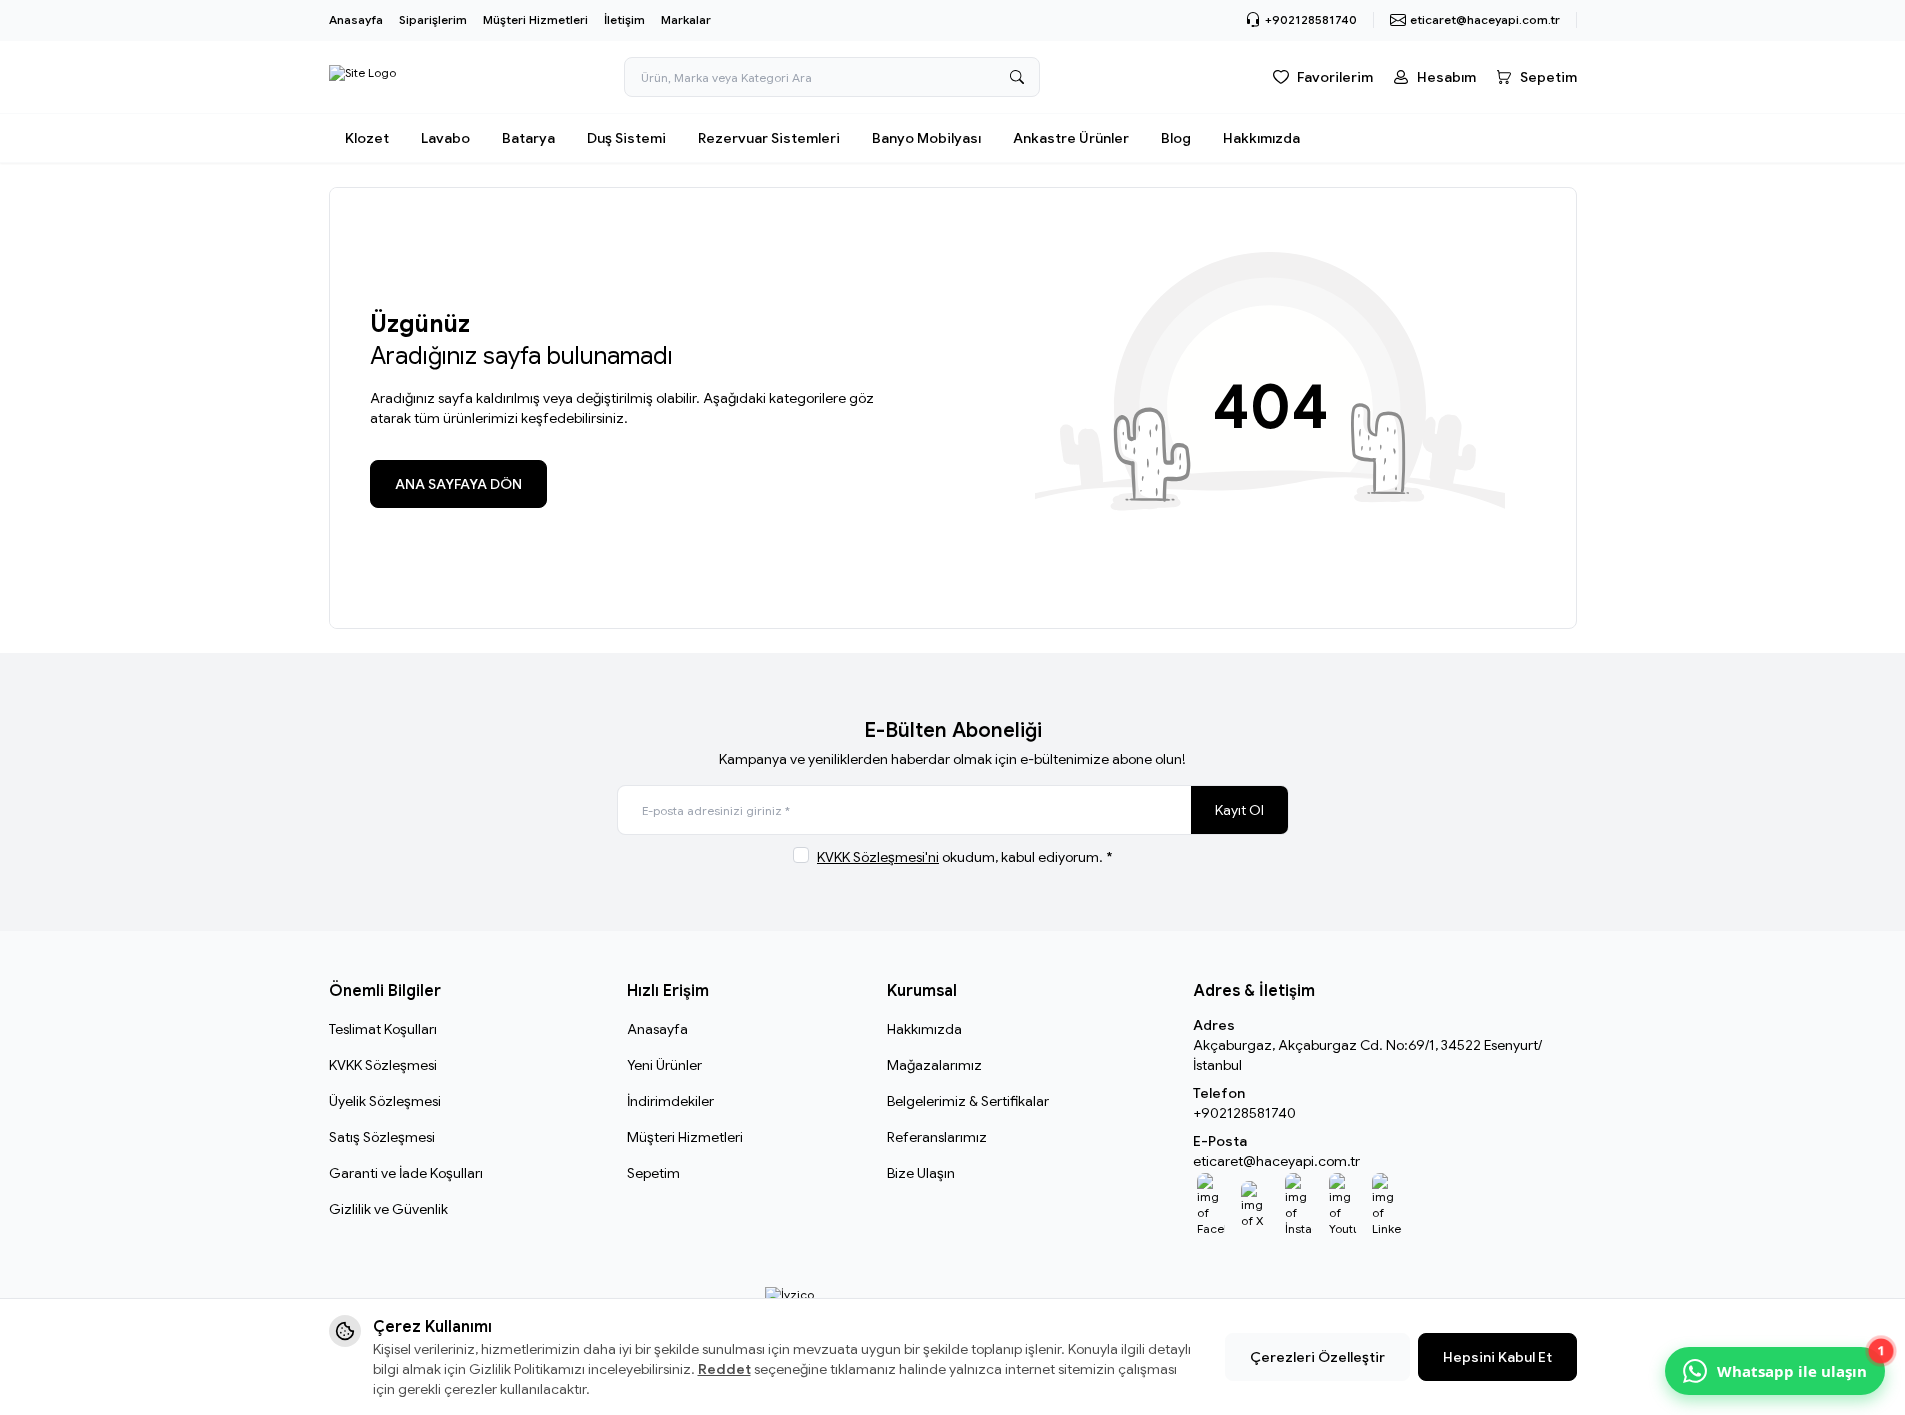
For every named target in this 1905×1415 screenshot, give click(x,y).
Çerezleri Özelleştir (1317, 1357)
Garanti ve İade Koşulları (406, 1173)
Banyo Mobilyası (926, 138)
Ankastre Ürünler (1071, 138)
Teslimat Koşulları (383, 1029)
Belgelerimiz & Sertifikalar (968, 1101)
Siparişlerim (433, 19)
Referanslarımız (937, 1137)
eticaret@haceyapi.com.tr (1276, 1161)
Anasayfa (356, 19)
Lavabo (445, 138)
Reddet (724, 1369)
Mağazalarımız (934, 1065)
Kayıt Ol (1239, 810)
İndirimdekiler (670, 1101)
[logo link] (362, 77)
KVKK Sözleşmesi (383, 1065)
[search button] (1017, 77)
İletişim (624, 19)
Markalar (686, 19)
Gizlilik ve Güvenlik (388, 1209)
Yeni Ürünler (664, 1065)
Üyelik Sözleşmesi (385, 1101)
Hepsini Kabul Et (1497, 1357)
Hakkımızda (1261, 138)
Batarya (528, 138)
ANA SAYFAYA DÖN (458, 484)
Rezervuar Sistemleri (769, 138)
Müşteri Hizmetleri (535, 19)
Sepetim (653, 1173)
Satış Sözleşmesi (382, 1137)
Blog (1176, 138)
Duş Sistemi (626, 138)
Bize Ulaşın (921, 1173)
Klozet (367, 138)
